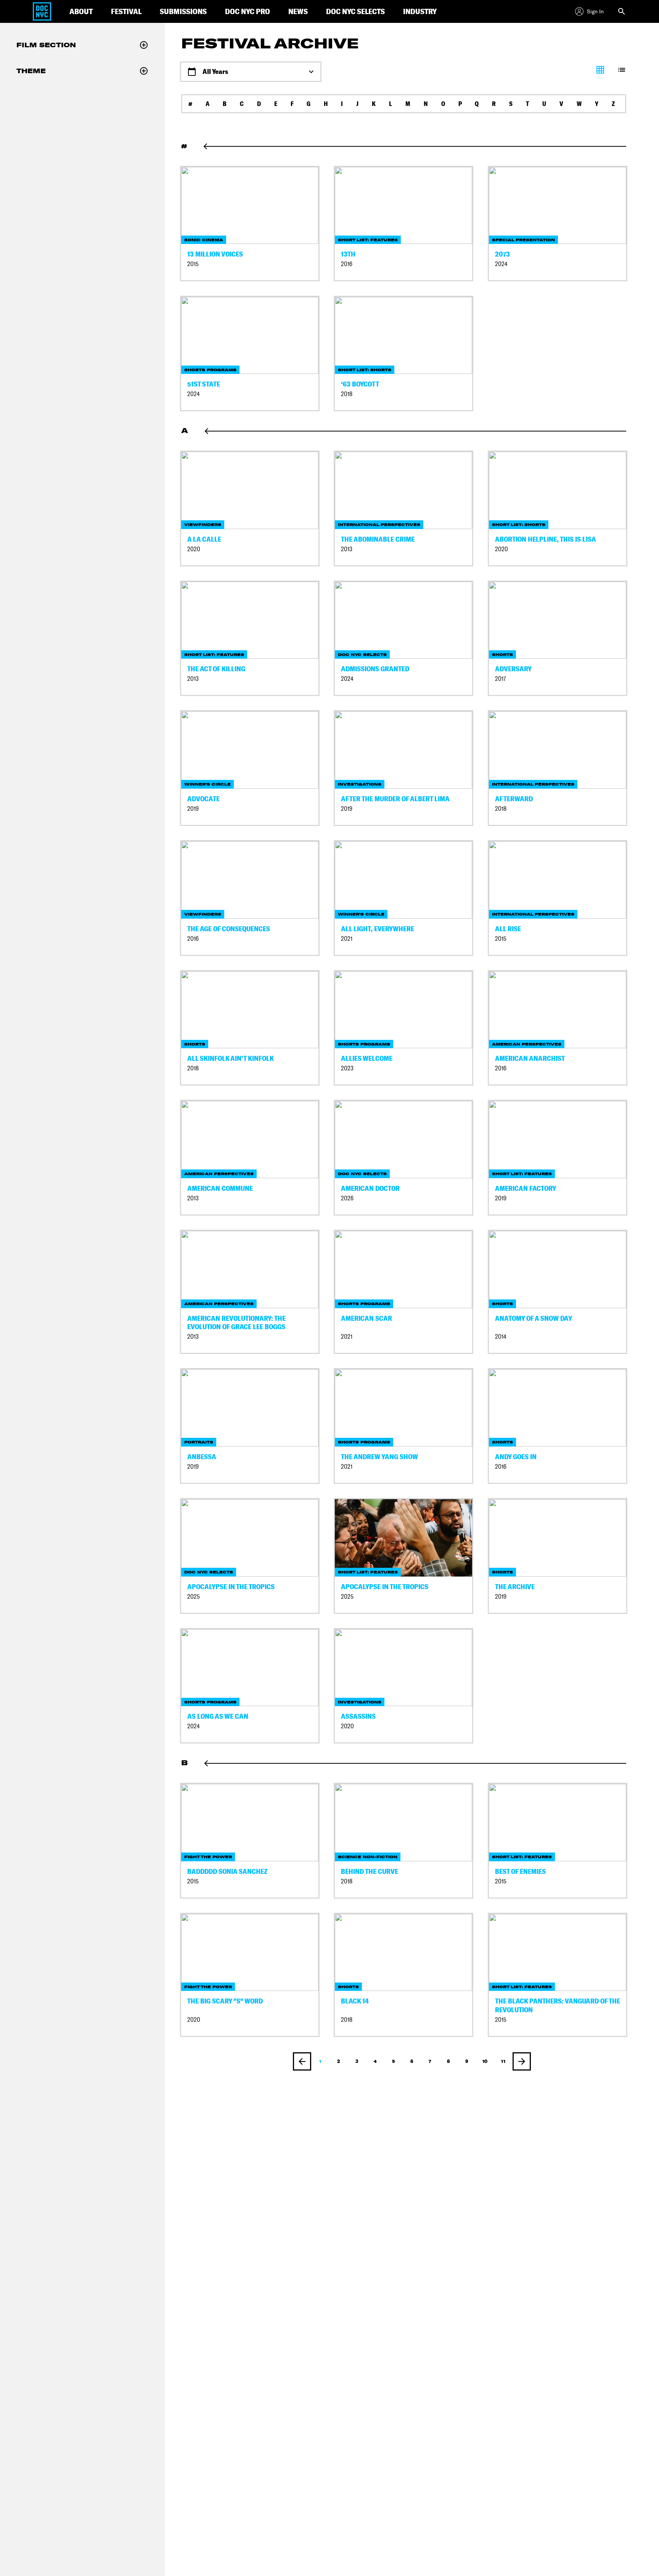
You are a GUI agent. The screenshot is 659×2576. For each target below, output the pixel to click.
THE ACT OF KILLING (216, 669)
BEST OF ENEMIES (520, 1871)
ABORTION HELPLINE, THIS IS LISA (546, 539)
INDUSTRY (420, 11)
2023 (347, 1068)
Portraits (199, 1442)
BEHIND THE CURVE (370, 1871)
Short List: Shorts (365, 370)
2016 (347, 264)
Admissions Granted (375, 669)
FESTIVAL (126, 11)
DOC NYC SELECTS (355, 11)
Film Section (46, 45)
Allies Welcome (367, 1058)
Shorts (502, 655)
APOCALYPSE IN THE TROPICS (231, 1587)
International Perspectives (379, 525)
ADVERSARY (513, 669)
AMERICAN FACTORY (526, 1188)
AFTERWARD (514, 799)
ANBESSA (202, 1457)
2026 (347, 1198)
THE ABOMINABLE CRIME (378, 539)
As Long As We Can (218, 1716)
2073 (502, 254)
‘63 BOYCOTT (360, 384)
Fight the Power (208, 1857)
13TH (348, 254)
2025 (194, 1597)
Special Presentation (523, 240)
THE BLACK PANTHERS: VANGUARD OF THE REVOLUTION (558, 2005)
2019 (193, 809)
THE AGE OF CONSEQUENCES (229, 929)
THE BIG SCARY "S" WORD (225, 2001)
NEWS (298, 11)
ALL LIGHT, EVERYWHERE (378, 929)
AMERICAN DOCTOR (370, 1188)
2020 (194, 549)
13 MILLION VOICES (215, 254)
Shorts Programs (210, 370)
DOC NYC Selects (362, 655)
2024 (501, 264)
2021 (347, 939)
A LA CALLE (204, 539)
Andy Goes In (516, 1457)
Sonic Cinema (204, 240)
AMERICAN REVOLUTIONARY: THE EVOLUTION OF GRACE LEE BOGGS (236, 1323)
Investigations (360, 784)
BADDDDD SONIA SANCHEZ (227, 1871)
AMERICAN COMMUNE (220, 1188)
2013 (347, 549)
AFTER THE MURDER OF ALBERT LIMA (395, 799)
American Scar (366, 1318)
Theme (31, 71)
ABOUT (81, 11)
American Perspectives (527, 1044)
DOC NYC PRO (248, 11)
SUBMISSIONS (183, 11)
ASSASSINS (358, 1716)
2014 (501, 1337)
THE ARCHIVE (515, 1587)
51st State (204, 384)
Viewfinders (203, 525)
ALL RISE (508, 929)
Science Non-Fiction (368, 1857)
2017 (501, 679)
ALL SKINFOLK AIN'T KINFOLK (231, 1058)
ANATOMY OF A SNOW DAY (534, 1318)
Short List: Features (368, 240)
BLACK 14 (355, 2001)
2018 (347, 394)
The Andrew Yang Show (379, 1457)
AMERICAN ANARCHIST (530, 1058)
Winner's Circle (207, 784)
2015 (193, 264)
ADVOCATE (203, 799)
